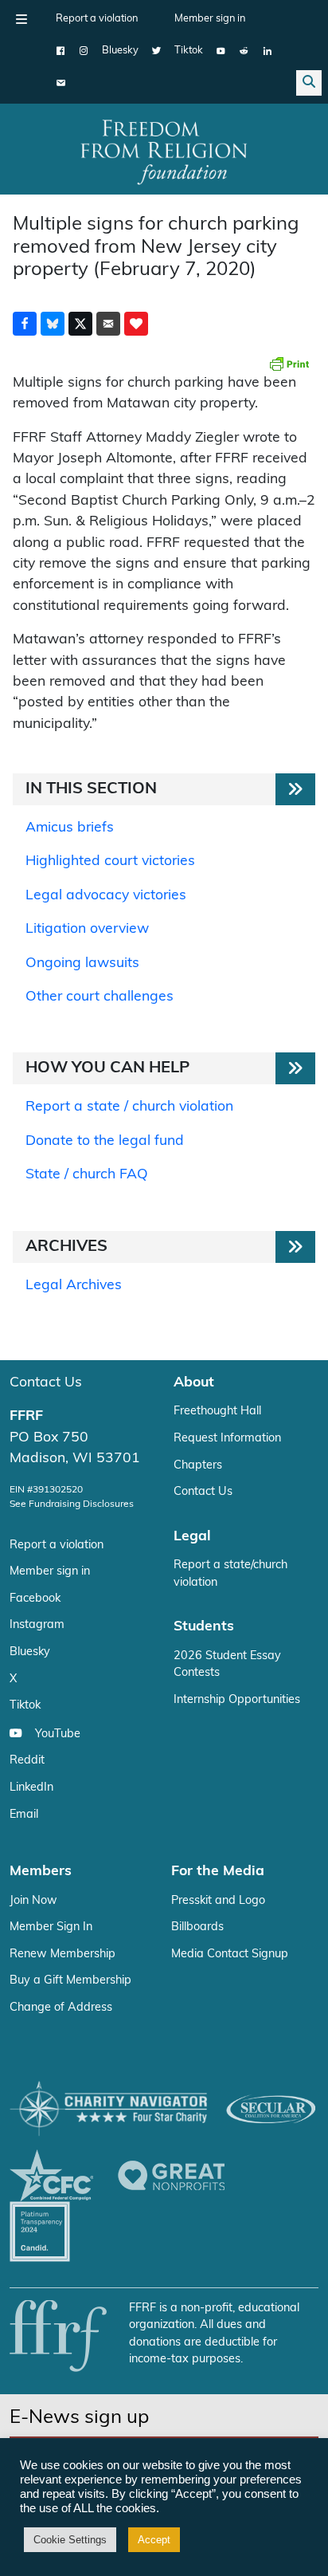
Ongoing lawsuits (82, 964)
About (194, 1383)
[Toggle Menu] (21, 19)
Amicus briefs (70, 828)
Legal (192, 1537)
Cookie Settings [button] (70, 2540)
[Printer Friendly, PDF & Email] (289, 364)
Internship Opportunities (237, 1700)
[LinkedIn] (267, 51)
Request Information (227, 1439)
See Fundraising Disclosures (72, 1504)
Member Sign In (51, 1927)
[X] (156, 51)
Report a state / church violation (129, 1107)
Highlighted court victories (110, 861)
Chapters (198, 1466)
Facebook (35, 1599)
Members (41, 1872)
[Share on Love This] (136, 324)
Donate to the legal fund (105, 1141)
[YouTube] (221, 51)
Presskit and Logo (218, 1901)
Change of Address (61, 2008)
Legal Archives (74, 1286)
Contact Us (46, 1383)
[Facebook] (61, 51)
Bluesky (120, 51)
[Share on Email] (108, 324)
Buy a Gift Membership (70, 1981)
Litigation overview (87, 929)
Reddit (27, 1761)
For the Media (218, 1872)
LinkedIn (31, 1788)
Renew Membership (62, 1955)
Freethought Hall (217, 1412)
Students (204, 1627)
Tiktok (189, 51)
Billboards (197, 1927)
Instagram (37, 1625)
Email (24, 1815)
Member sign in (210, 19)
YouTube (58, 1734)
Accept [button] (154, 2540)
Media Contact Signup (230, 1955)
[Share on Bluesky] (53, 324)
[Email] (61, 83)
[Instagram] (84, 51)
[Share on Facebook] (25, 324)
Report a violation (97, 19)
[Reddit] (244, 51)
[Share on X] (80, 324)
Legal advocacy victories (106, 896)
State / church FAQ (87, 1175)
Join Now (33, 1901)
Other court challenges (100, 997)
